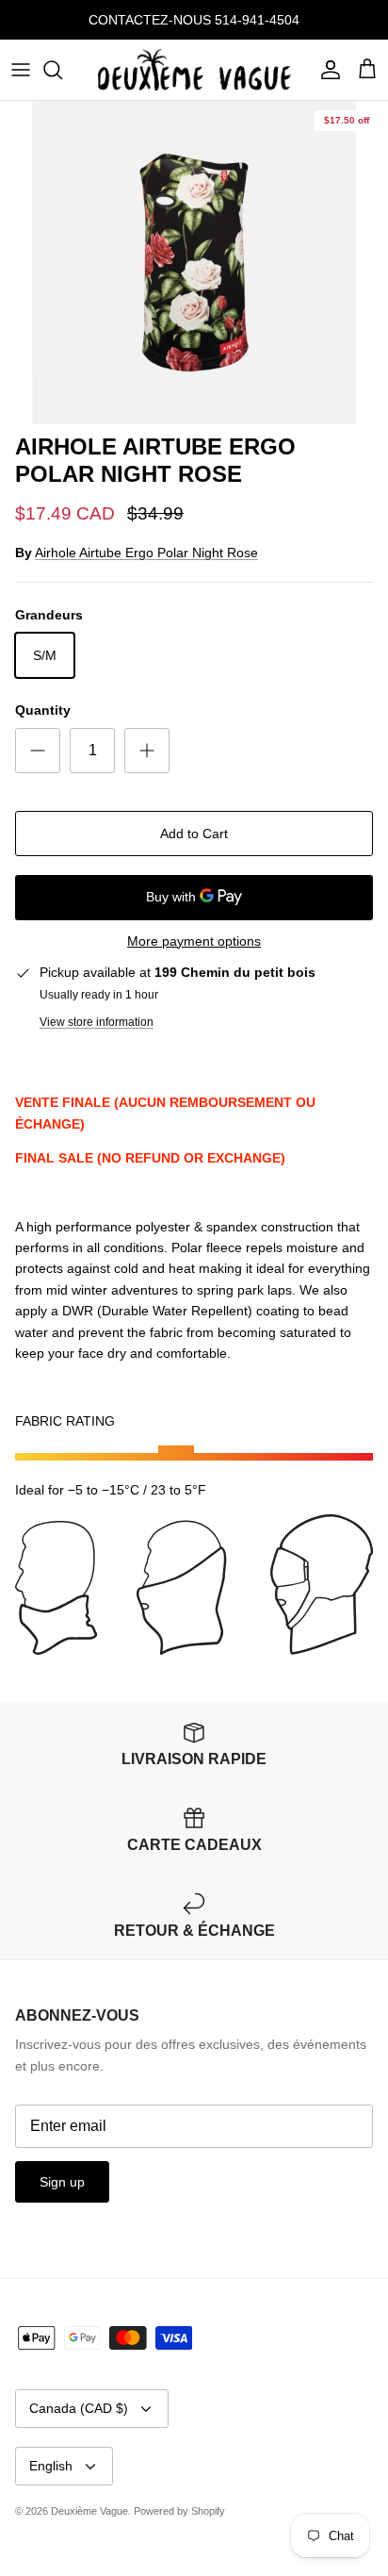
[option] (194, 263)
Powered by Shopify (179, 2511)
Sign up (62, 2182)
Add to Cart (194, 834)
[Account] (326, 70)
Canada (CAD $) (79, 2408)
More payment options (194, 941)
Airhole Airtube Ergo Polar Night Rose (146, 553)
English (51, 2466)
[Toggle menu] (21, 70)
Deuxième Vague (89, 2511)
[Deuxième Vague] (194, 70)
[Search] (62, 70)
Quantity (43, 710)
